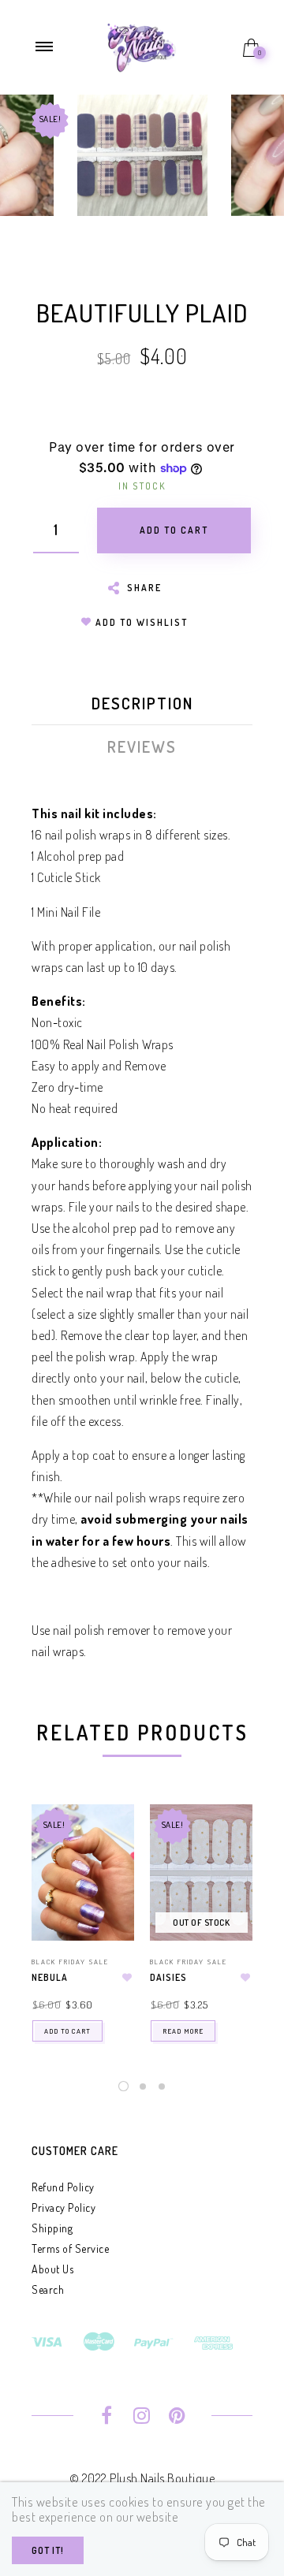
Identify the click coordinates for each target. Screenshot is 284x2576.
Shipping (52, 2228)
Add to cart (67, 2031)
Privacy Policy (64, 2207)
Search (48, 2289)
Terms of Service (70, 2248)
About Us (52, 2269)
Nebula (50, 1977)
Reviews (142, 746)
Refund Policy (63, 2187)
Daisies (168, 1977)
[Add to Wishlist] (127, 1978)
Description (142, 703)
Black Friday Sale (70, 1962)
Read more (183, 2031)
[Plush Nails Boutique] (142, 46)
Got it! (48, 2550)
